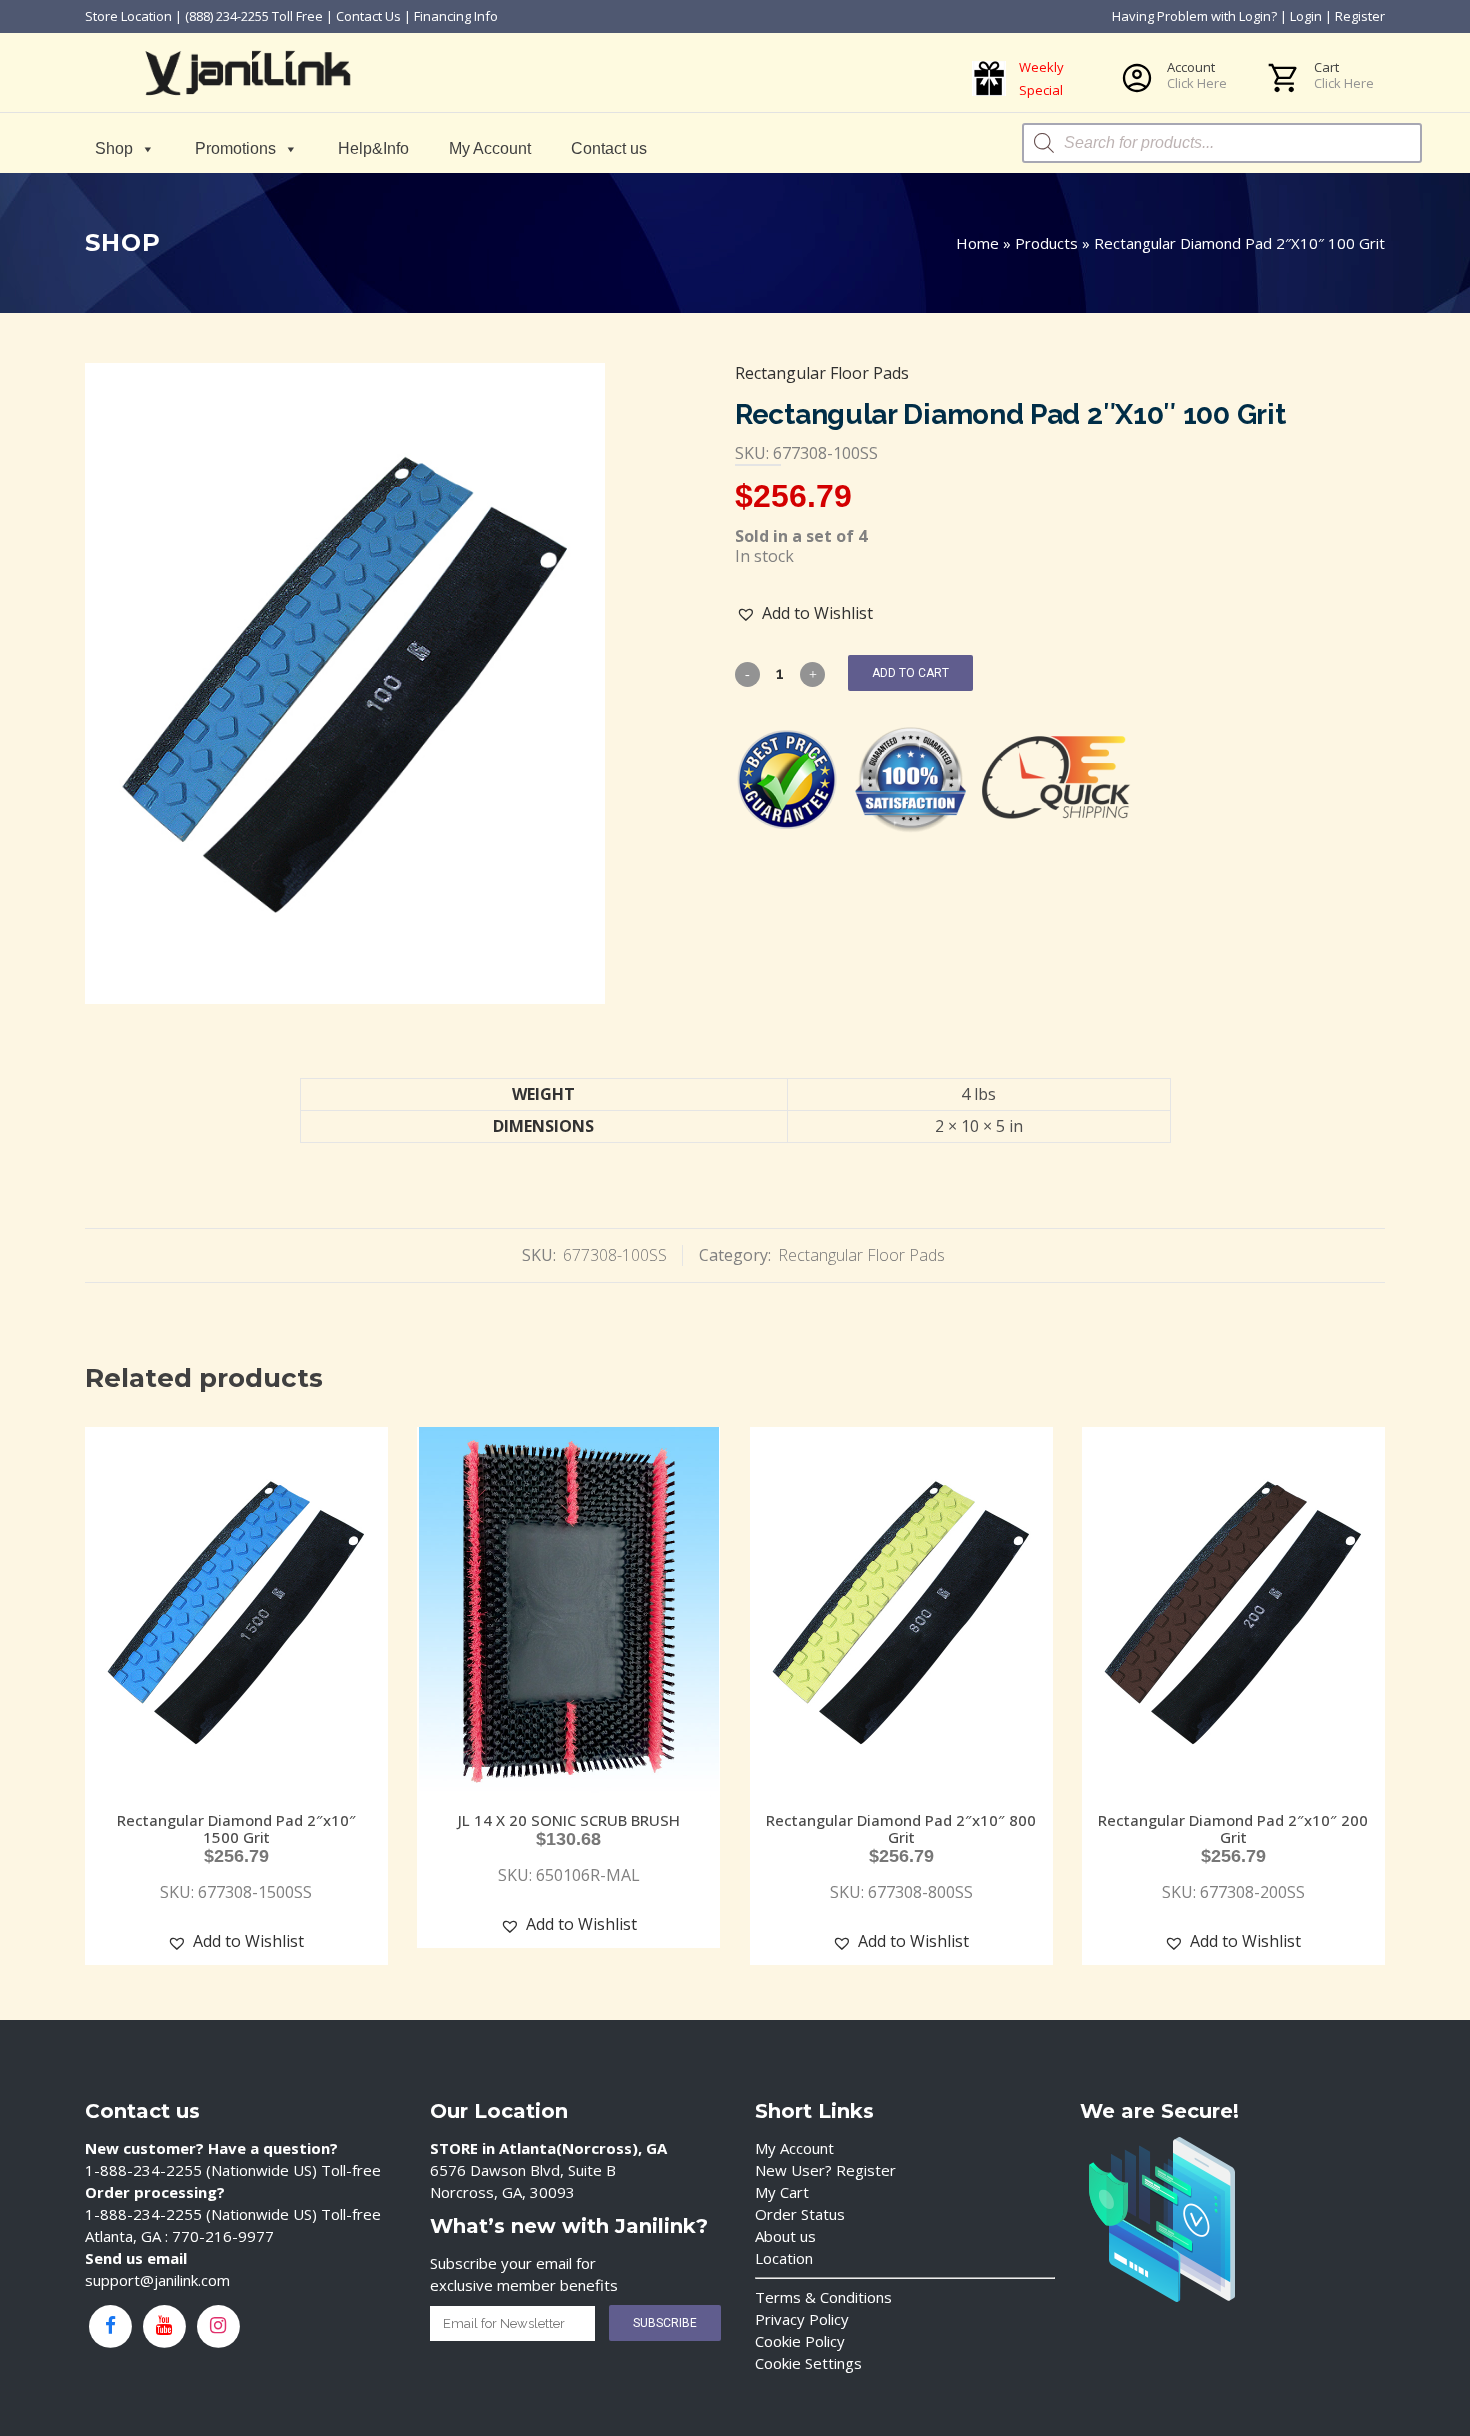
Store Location (128, 16)
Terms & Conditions (823, 2297)
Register (1360, 16)
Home (977, 243)
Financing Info (456, 16)
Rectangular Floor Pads (822, 373)
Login (1306, 16)
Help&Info (373, 148)
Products (1046, 243)
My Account (490, 148)
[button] (805, 613)
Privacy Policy (802, 2319)
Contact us (609, 148)
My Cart (782, 2192)
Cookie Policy (800, 2341)
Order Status (800, 2214)
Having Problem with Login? (1194, 16)
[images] (345, 683)
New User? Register (825, 2170)
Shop (114, 148)
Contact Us (368, 16)
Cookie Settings (808, 2363)
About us (785, 2236)
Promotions (235, 148)
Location (784, 2258)
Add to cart (910, 673)
